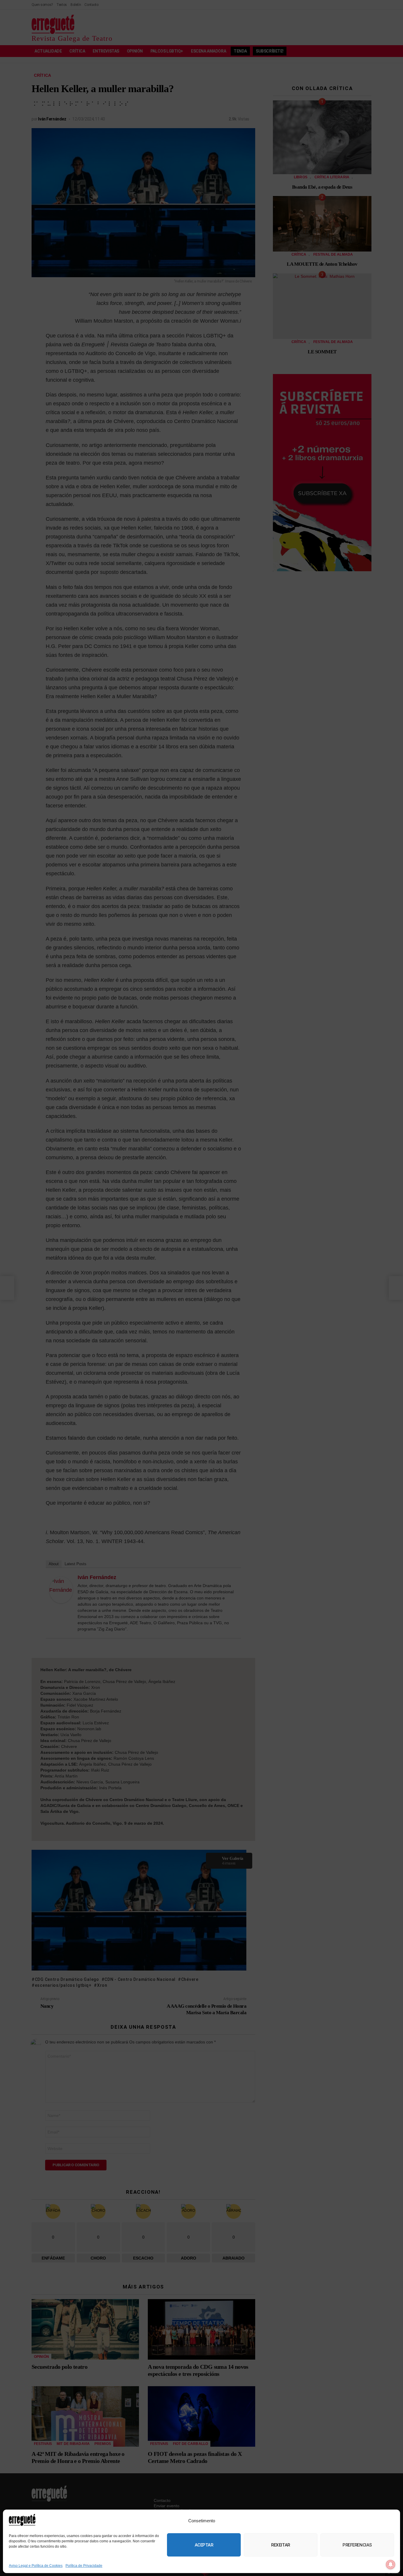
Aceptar (204, 2545)
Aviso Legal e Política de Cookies (36, 2566)
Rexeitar (280, 2545)
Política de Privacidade (84, 2566)
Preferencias (357, 2545)
